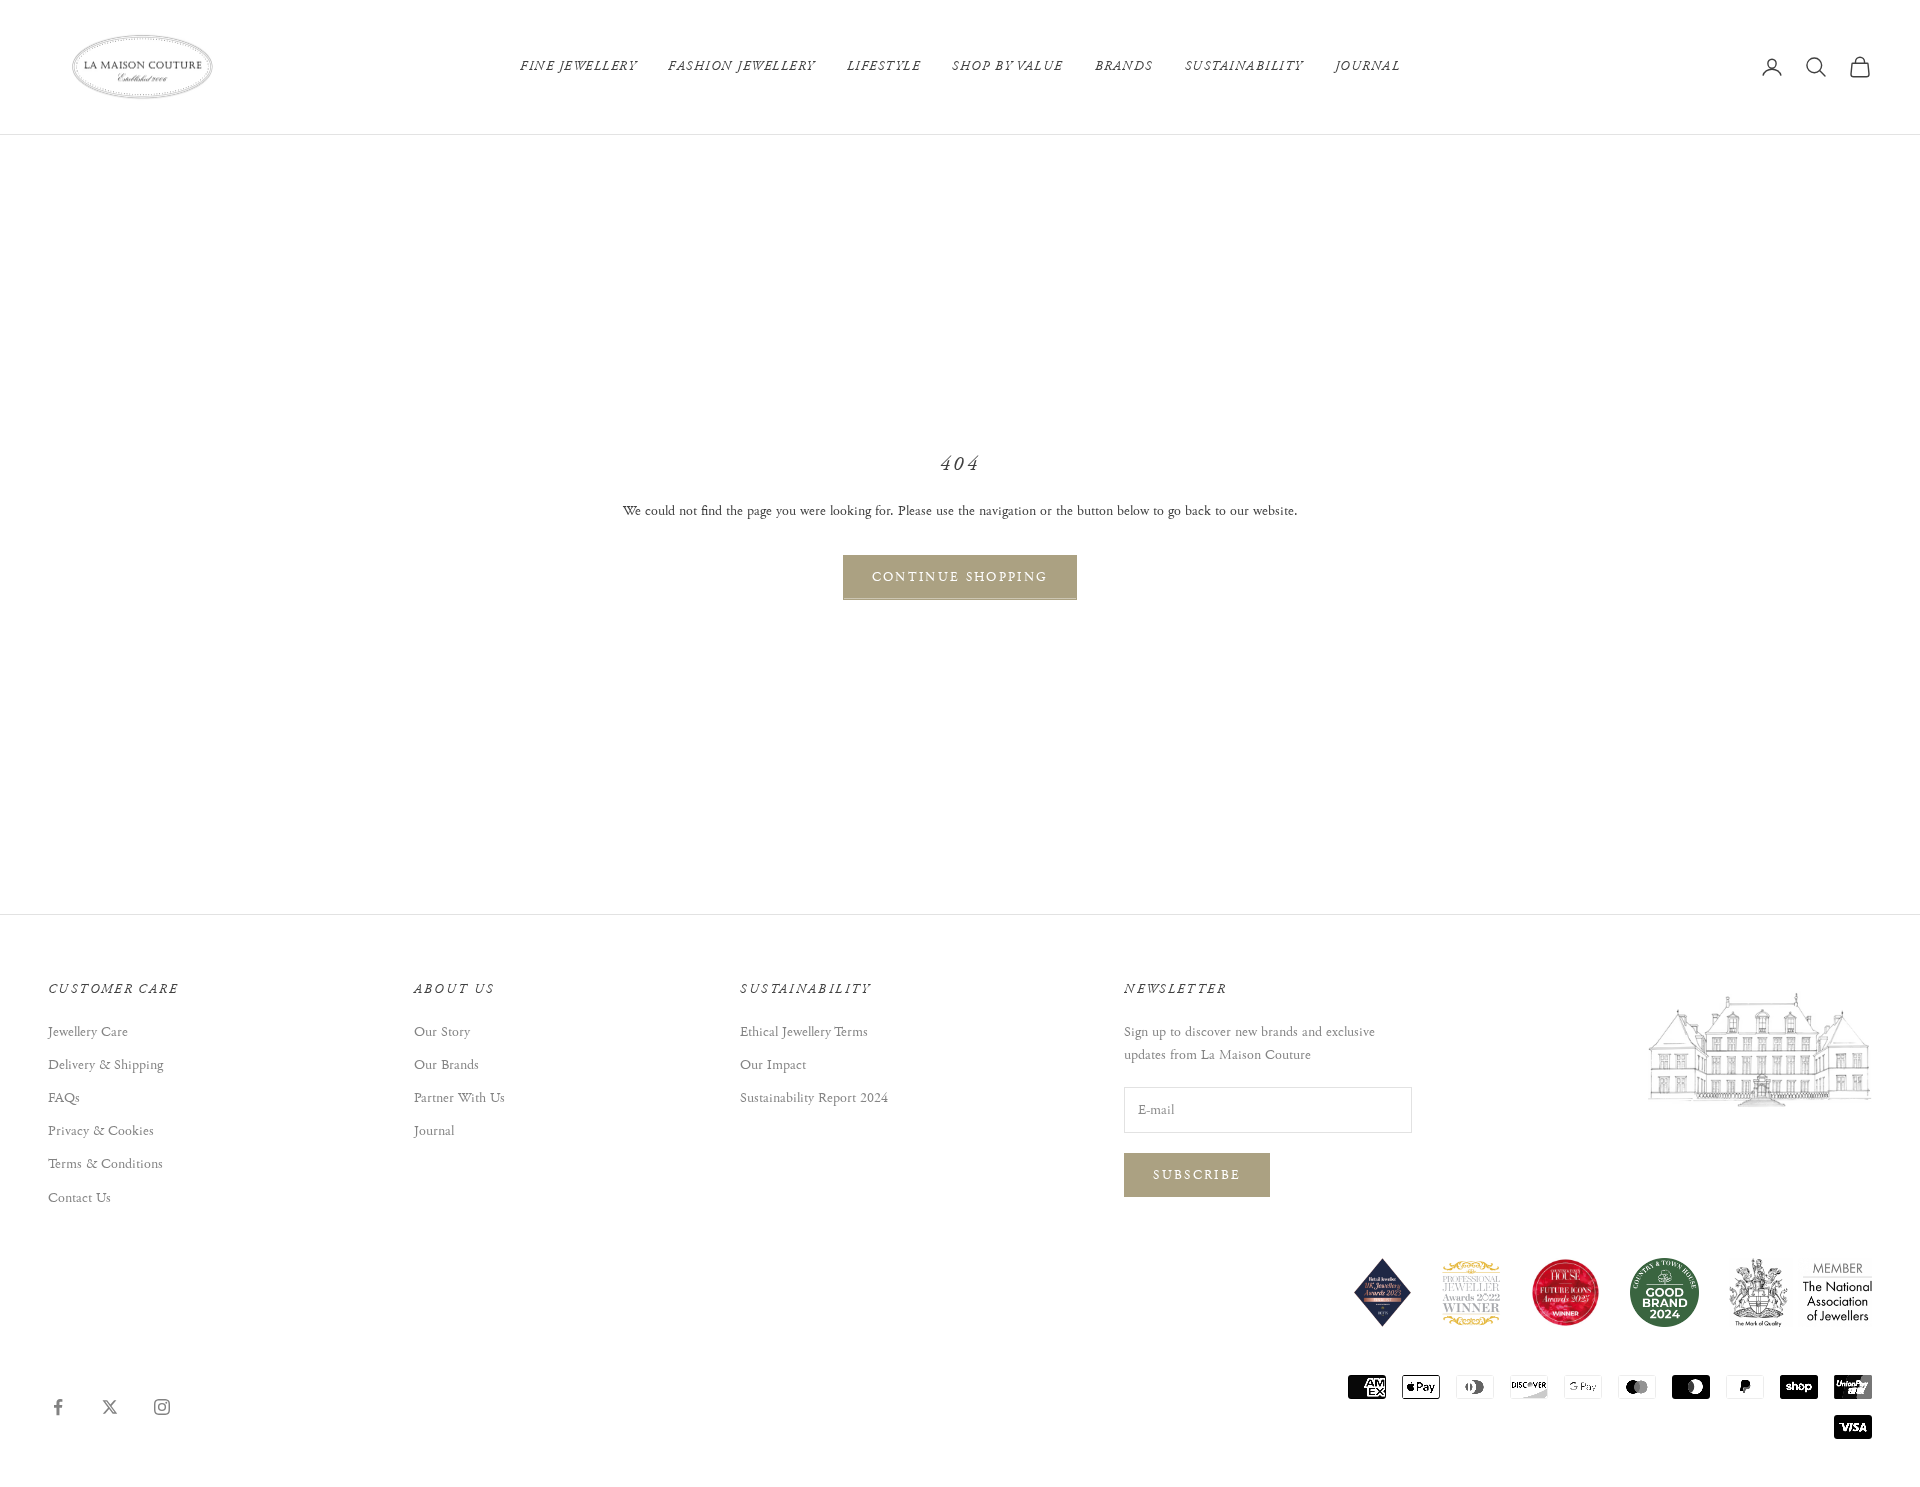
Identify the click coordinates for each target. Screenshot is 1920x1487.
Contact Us (79, 1198)
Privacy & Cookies (101, 1131)
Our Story (442, 1032)
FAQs (64, 1098)
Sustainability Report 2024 (814, 1098)
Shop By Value (1007, 66)
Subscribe (1197, 1175)
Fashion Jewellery (741, 66)
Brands (1124, 66)
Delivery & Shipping (105, 1065)
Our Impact (773, 1065)
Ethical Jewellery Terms (804, 1032)
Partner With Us (459, 1098)
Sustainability (1244, 66)
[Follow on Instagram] (162, 1407)
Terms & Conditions (105, 1164)
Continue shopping (960, 577)
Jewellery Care (88, 1032)
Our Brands (446, 1065)
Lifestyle (884, 66)
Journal (1368, 66)
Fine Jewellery (578, 66)
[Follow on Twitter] (110, 1407)
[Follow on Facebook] (58, 1407)
